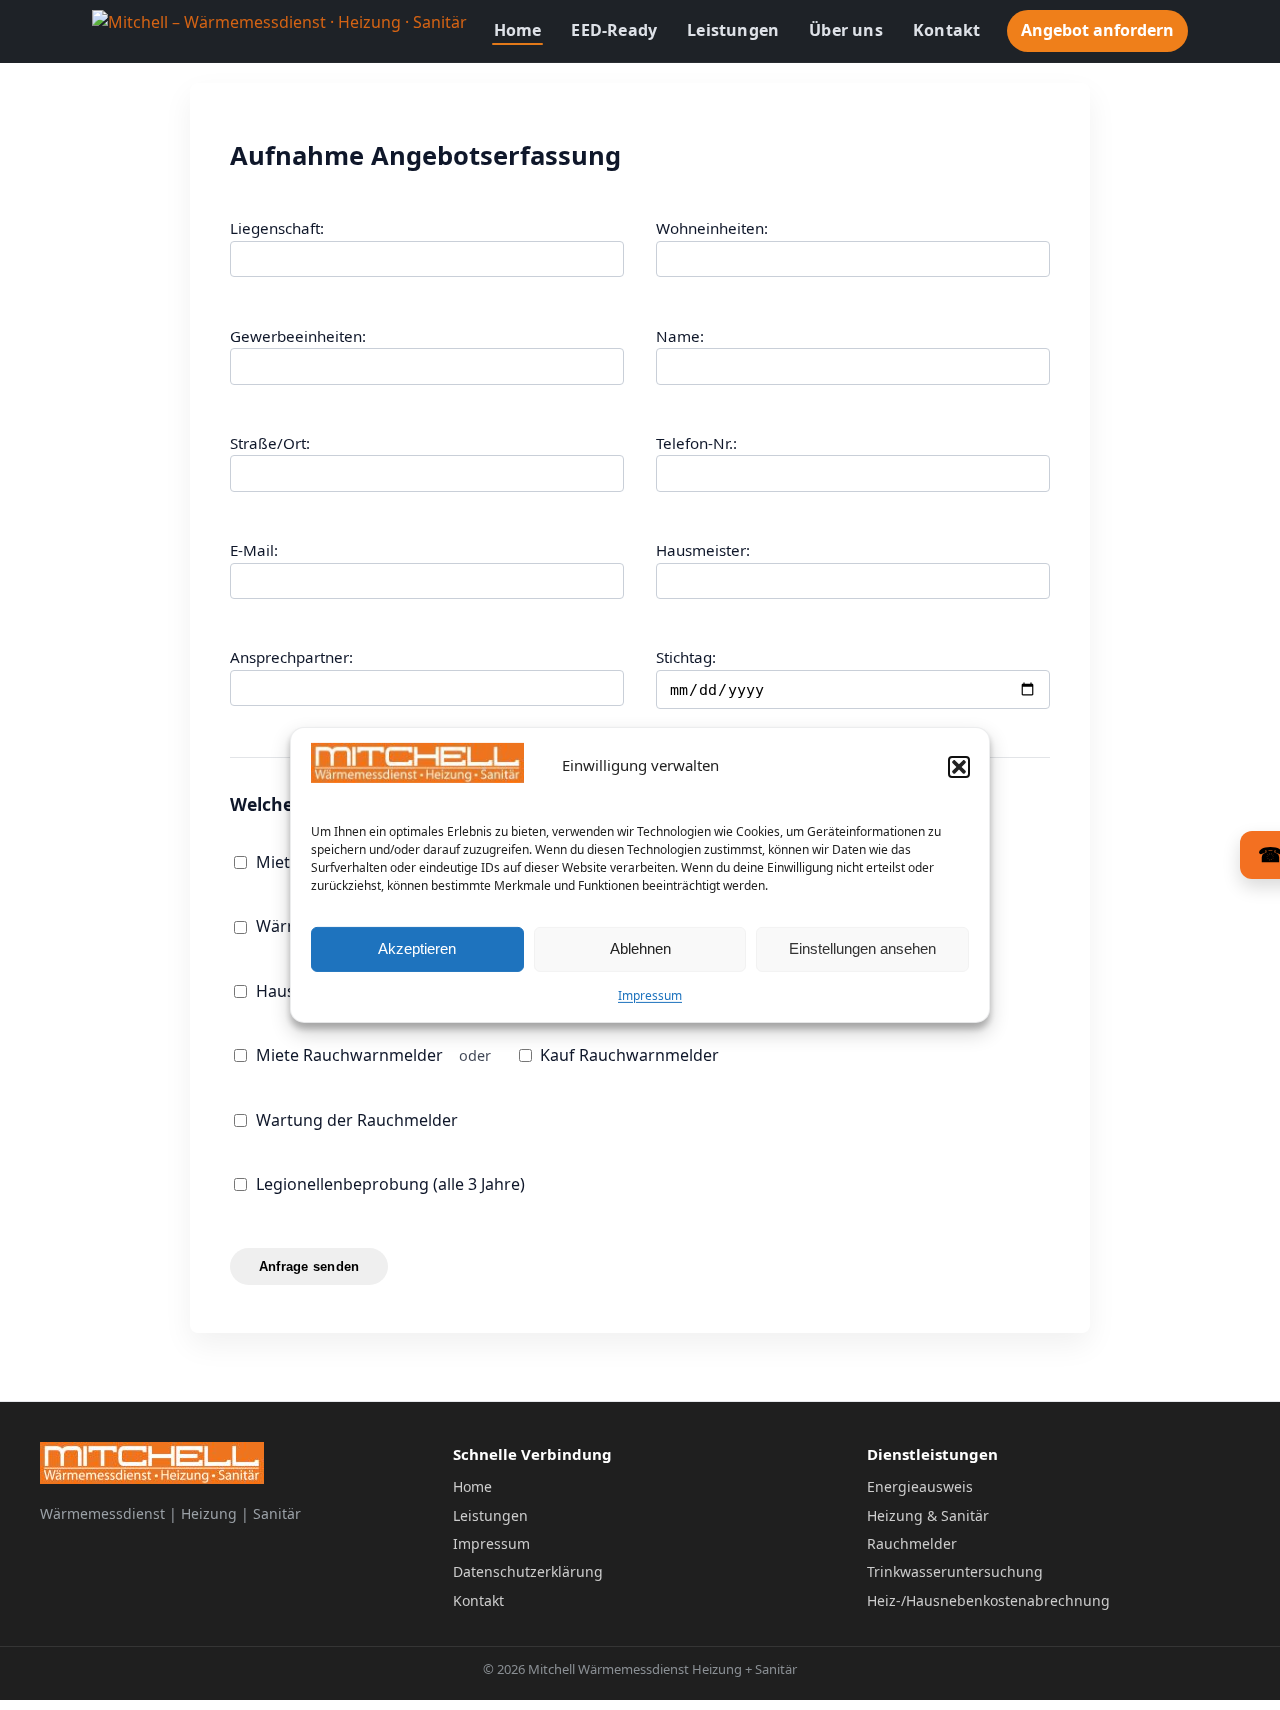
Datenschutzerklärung (528, 1571)
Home (518, 30)
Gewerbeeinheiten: (298, 336)
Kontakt (946, 30)
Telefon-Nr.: (696, 443)
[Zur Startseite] (279, 31)
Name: (680, 336)
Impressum (650, 995)
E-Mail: (254, 550)
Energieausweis (920, 1486)
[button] (959, 767)
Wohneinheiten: (712, 228)
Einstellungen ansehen (862, 948)
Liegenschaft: (277, 228)
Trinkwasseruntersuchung (955, 1571)
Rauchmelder (912, 1543)
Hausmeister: (703, 550)
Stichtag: (686, 657)
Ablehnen (640, 948)
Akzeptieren (417, 948)
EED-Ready (614, 30)
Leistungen (733, 30)
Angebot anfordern (1097, 30)
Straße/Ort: (270, 443)
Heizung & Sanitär (928, 1515)
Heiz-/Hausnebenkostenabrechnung (988, 1600)
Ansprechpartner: (291, 657)
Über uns (846, 30)
